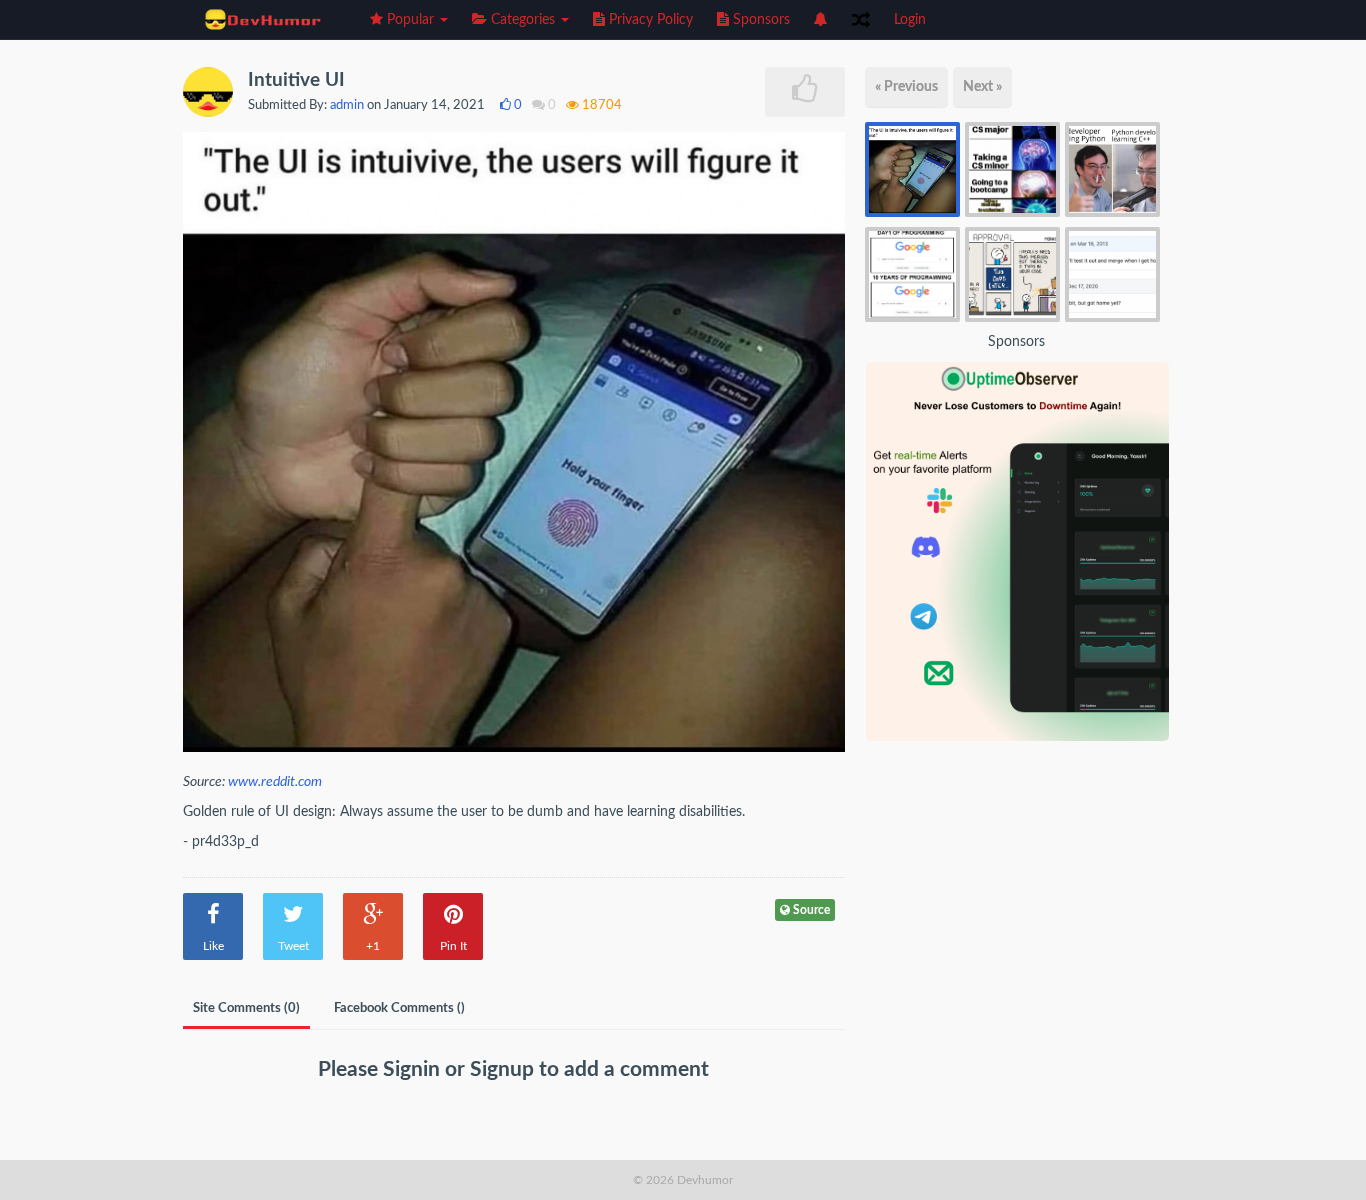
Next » (982, 87)
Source (810, 910)
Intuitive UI (296, 80)
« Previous (906, 87)
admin (347, 105)
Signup (504, 1069)
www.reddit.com (275, 782)
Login (910, 20)
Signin (414, 1069)
